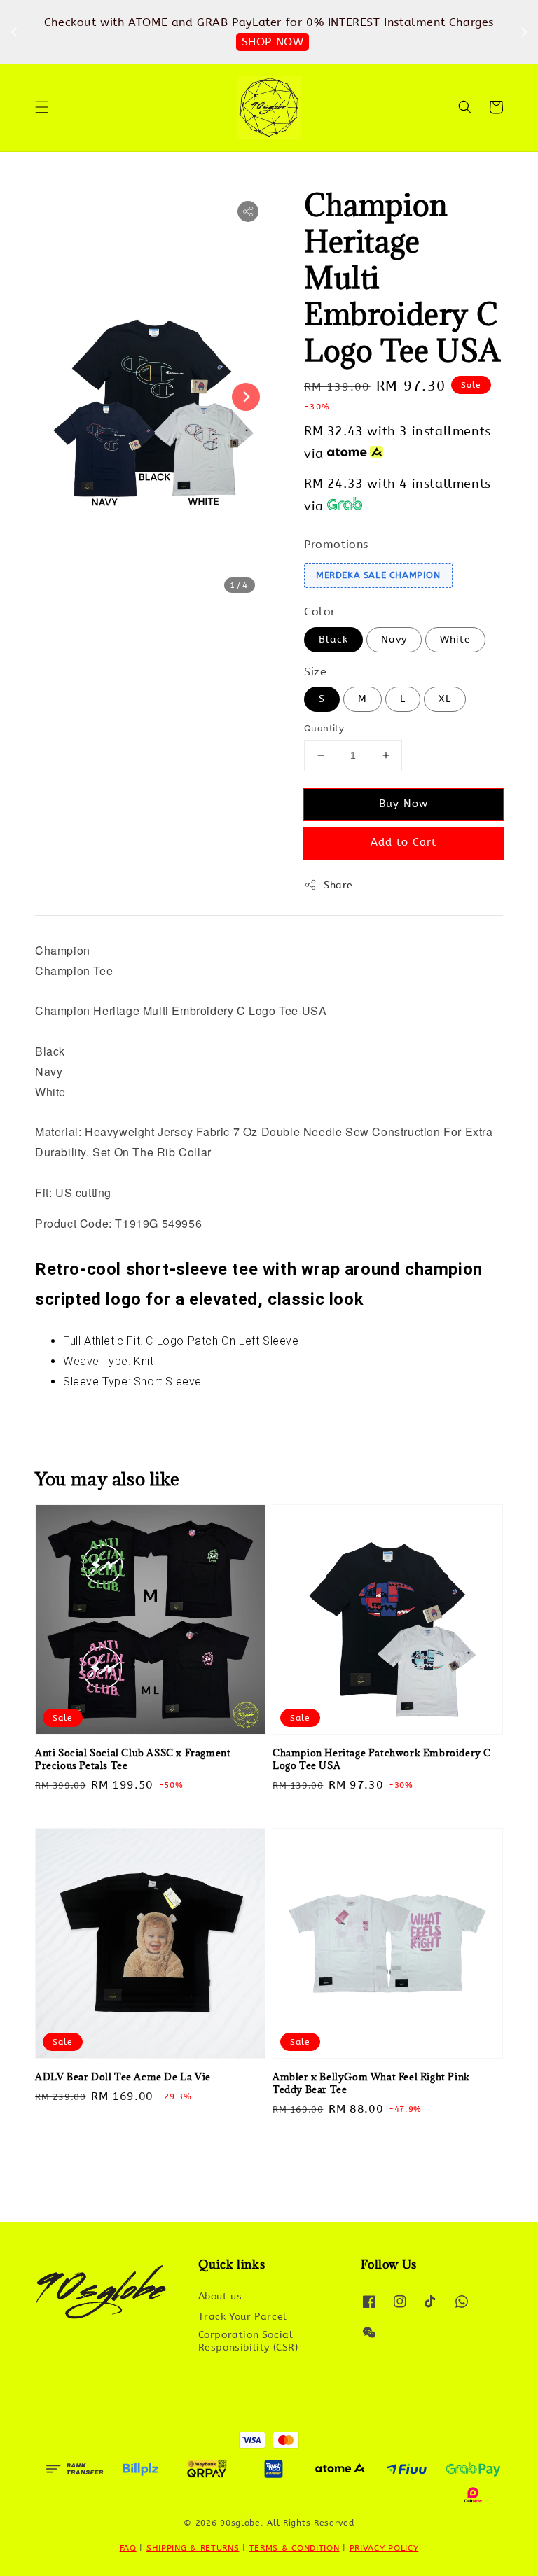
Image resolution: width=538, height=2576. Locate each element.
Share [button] (338, 885)
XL (445, 699)
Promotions (336, 544)
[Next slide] (246, 397)
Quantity (324, 728)
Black (333, 639)
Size (315, 672)
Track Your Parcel (243, 2317)
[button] (42, 107)
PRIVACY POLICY (384, 2548)
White (455, 639)
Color (320, 611)
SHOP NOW (189, 42)
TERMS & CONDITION (295, 2548)
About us (220, 2296)
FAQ (128, 2548)
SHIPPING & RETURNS (193, 2548)
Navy (394, 639)
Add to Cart (403, 842)
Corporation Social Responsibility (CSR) (248, 2341)
